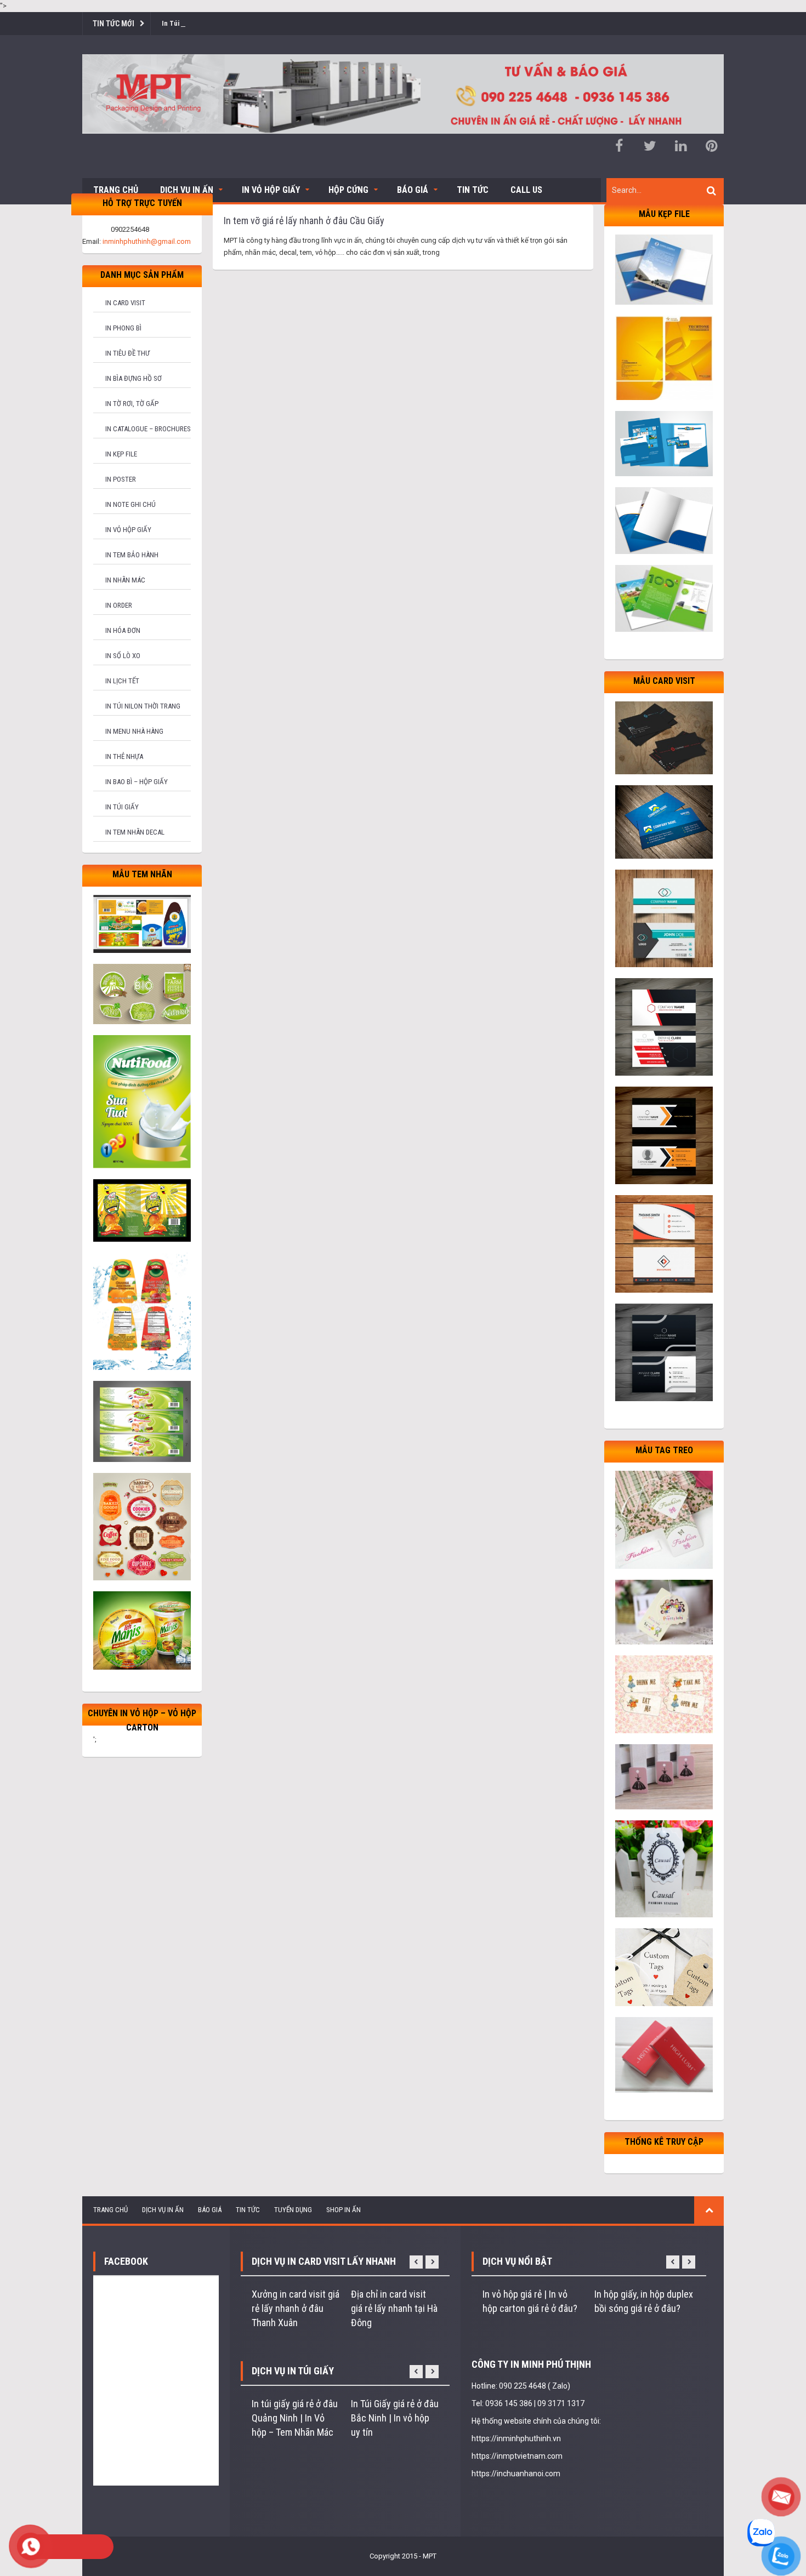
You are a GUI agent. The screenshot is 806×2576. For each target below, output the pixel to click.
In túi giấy (122, 807)
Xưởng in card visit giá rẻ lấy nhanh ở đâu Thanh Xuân (296, 2308)
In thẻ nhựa (124, 756)
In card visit (125, 303)
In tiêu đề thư (127, 353)
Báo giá (413, 190)
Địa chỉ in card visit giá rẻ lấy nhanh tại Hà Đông (394, 2308)
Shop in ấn (344, 2210)
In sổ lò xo (123, 656)
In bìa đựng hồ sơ (134, 378)
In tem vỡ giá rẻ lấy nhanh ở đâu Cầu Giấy (304, 221)
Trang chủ (116, 190)
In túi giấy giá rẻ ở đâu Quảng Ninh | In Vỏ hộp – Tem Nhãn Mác (295, 2418)
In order (119, 605)
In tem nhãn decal (135, 832)
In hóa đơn (123, 630)
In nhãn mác (125, 580)
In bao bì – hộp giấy (137, 782)
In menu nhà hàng (134, 731)
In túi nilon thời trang (143, 706)
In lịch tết (122, 681)
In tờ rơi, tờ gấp (132, 404)
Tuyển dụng (293, 2210)
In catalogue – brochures (148, 429)
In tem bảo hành (132, 555)
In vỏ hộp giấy (128, 530)
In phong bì (123, 328)
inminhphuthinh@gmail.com (147, 241)
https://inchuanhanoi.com (516, 2474)
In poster (121, 479)
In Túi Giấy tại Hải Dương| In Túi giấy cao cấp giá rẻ (239, 23)
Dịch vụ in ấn (187, 190)
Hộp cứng (348, 190)
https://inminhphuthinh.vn (516, 2438)
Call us (526, 190)
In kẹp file (121, 454)
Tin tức (473, 190)
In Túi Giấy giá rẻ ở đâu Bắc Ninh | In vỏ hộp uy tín (395, 2418)
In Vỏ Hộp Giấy (271, 190)
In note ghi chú (130, 504)
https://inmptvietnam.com (517, 2456)
